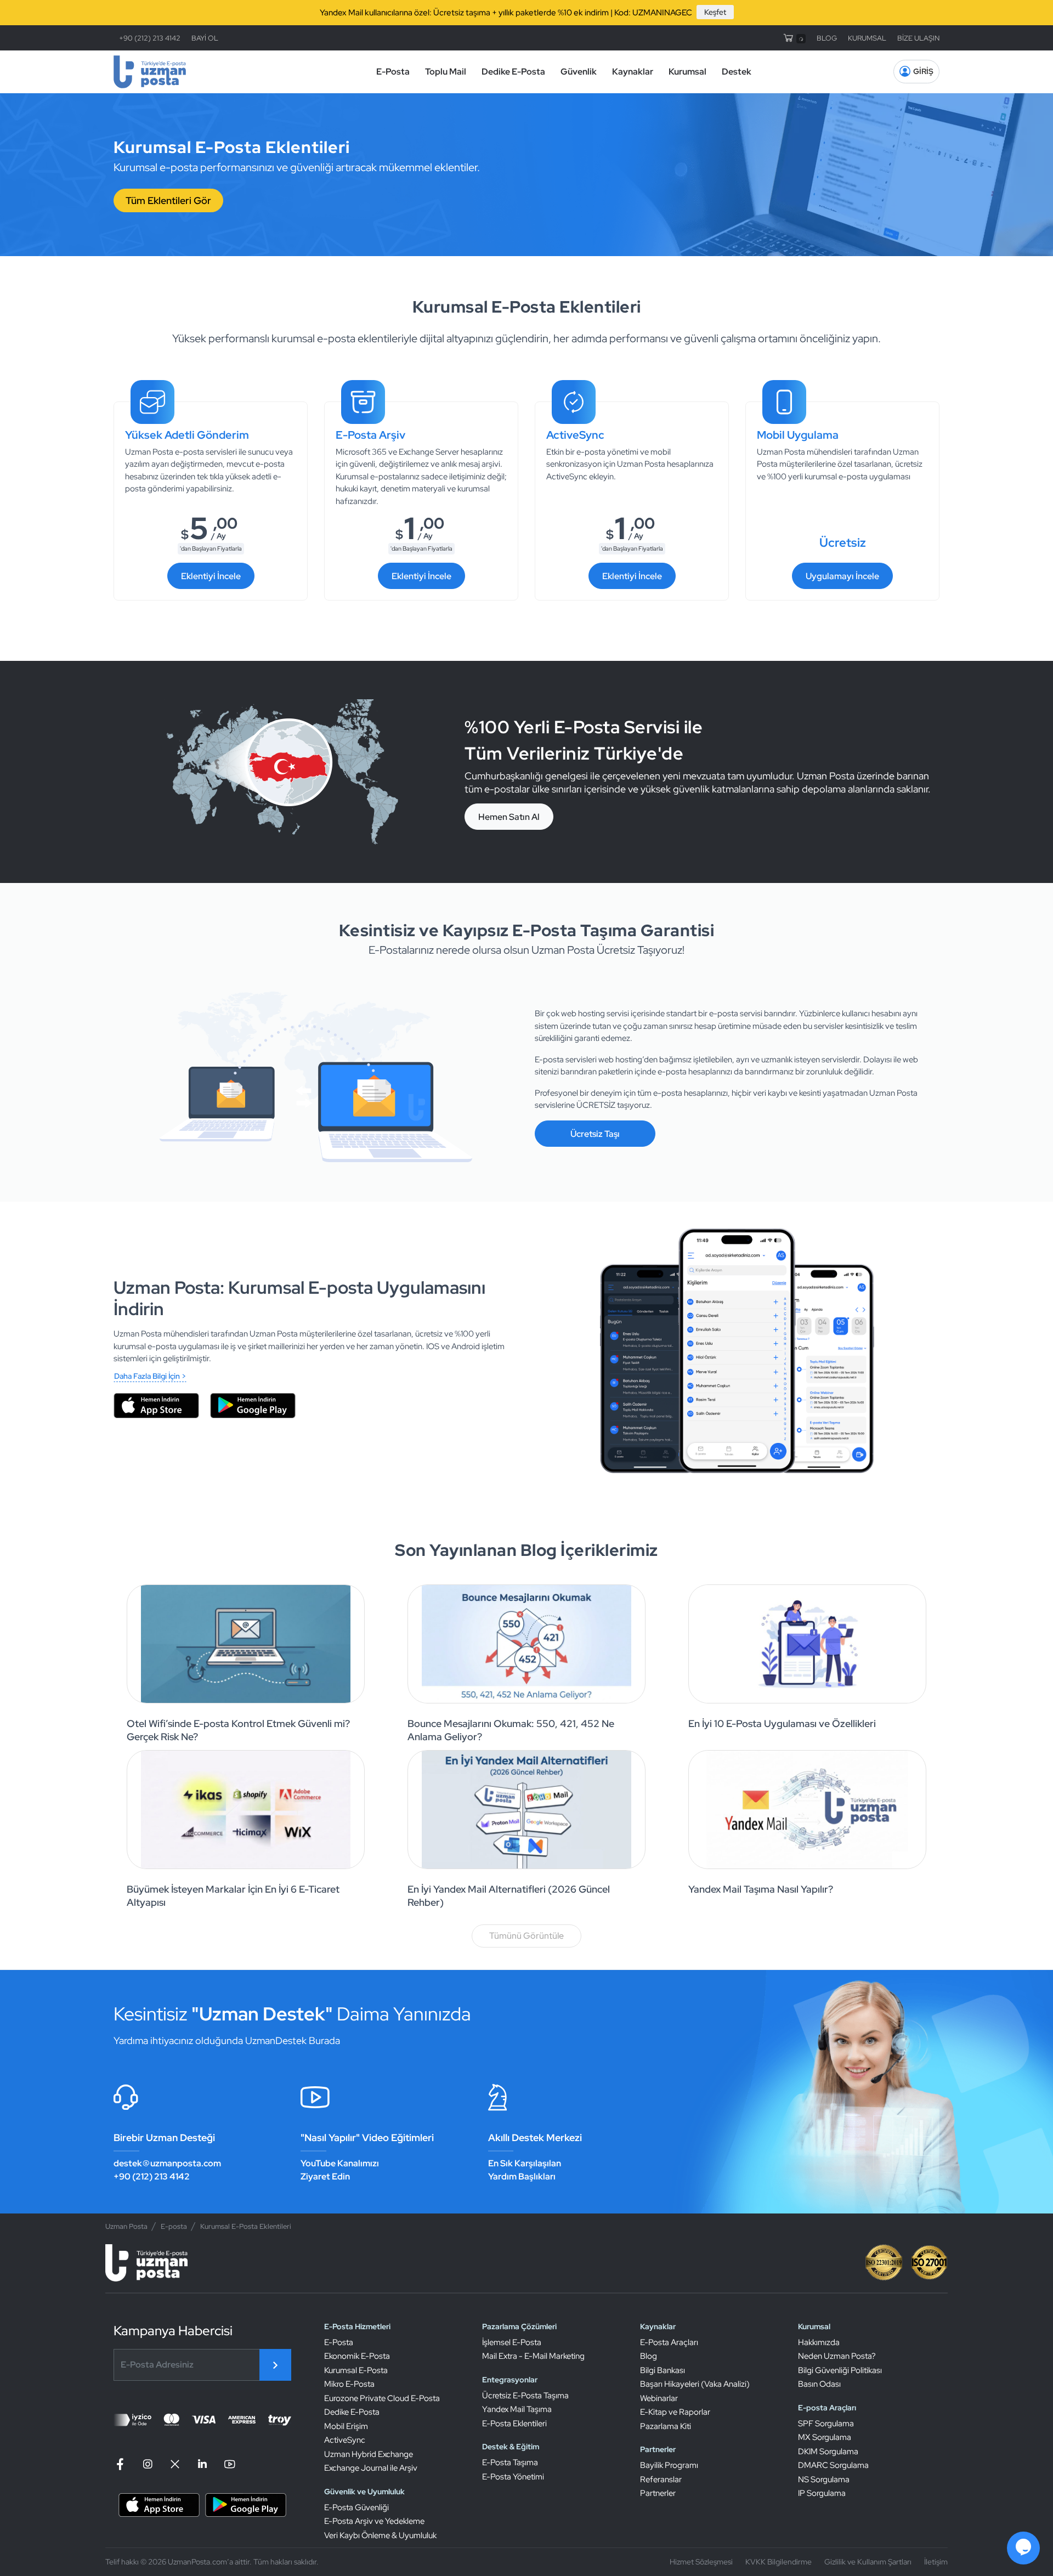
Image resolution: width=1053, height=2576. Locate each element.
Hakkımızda (819, 2342)
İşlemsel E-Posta (512, 2342)
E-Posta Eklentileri (514, 2424)
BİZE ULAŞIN (918, 38)
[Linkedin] (202, 2464)
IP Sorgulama (822, 2493)
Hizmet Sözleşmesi (701, 2562)
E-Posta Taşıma (510, 2462)
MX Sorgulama (825, 2437)
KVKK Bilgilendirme (779, 2562)
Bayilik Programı (669, 2465)
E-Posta (393, 72)
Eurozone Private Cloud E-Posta (382, 2398)
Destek (737, 72)
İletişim (936, 2562)
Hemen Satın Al (509, 817)
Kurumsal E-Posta (356, 2370)
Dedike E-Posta (513, 72)
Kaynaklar (633, 72)
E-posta (174, 2226)
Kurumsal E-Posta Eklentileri (246, 2226)
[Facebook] (122, 2464)
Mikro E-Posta (349, 2384)
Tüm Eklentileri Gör (168, 200)
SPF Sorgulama (826, 2424)
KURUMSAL (867, 38)
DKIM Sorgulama (828, 2452)
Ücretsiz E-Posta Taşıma (525, 2396)
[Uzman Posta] (150, 72)
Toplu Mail (446, 72)
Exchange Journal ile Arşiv (371, 2468)
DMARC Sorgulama (833, 2465)
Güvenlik (579, 72)
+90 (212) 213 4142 (150, 38)
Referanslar (661, 2479)
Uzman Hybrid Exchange (369, 2454)
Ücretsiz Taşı (595, 1134)
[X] (175, 2464)
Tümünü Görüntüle (526, 1936)
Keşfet (715, 12)
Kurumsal (687, 72)
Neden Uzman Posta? (837, 2356)
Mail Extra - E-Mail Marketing (533, 2356)
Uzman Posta (126, 2226)
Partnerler (658, 2493)
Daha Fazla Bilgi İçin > (150, 1376)
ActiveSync (345, 2440)
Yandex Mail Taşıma (517, 2409)
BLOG (827, 38)
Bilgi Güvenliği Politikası (840, 2370)
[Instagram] (148, 2464)
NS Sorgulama (824, 2479)
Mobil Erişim (346, 2426)
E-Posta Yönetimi (513, 2477)
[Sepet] (794, 38)
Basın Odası (819, 2384)
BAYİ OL (205, 38)
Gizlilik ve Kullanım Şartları (868, 2562)
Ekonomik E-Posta (357, 2356)
